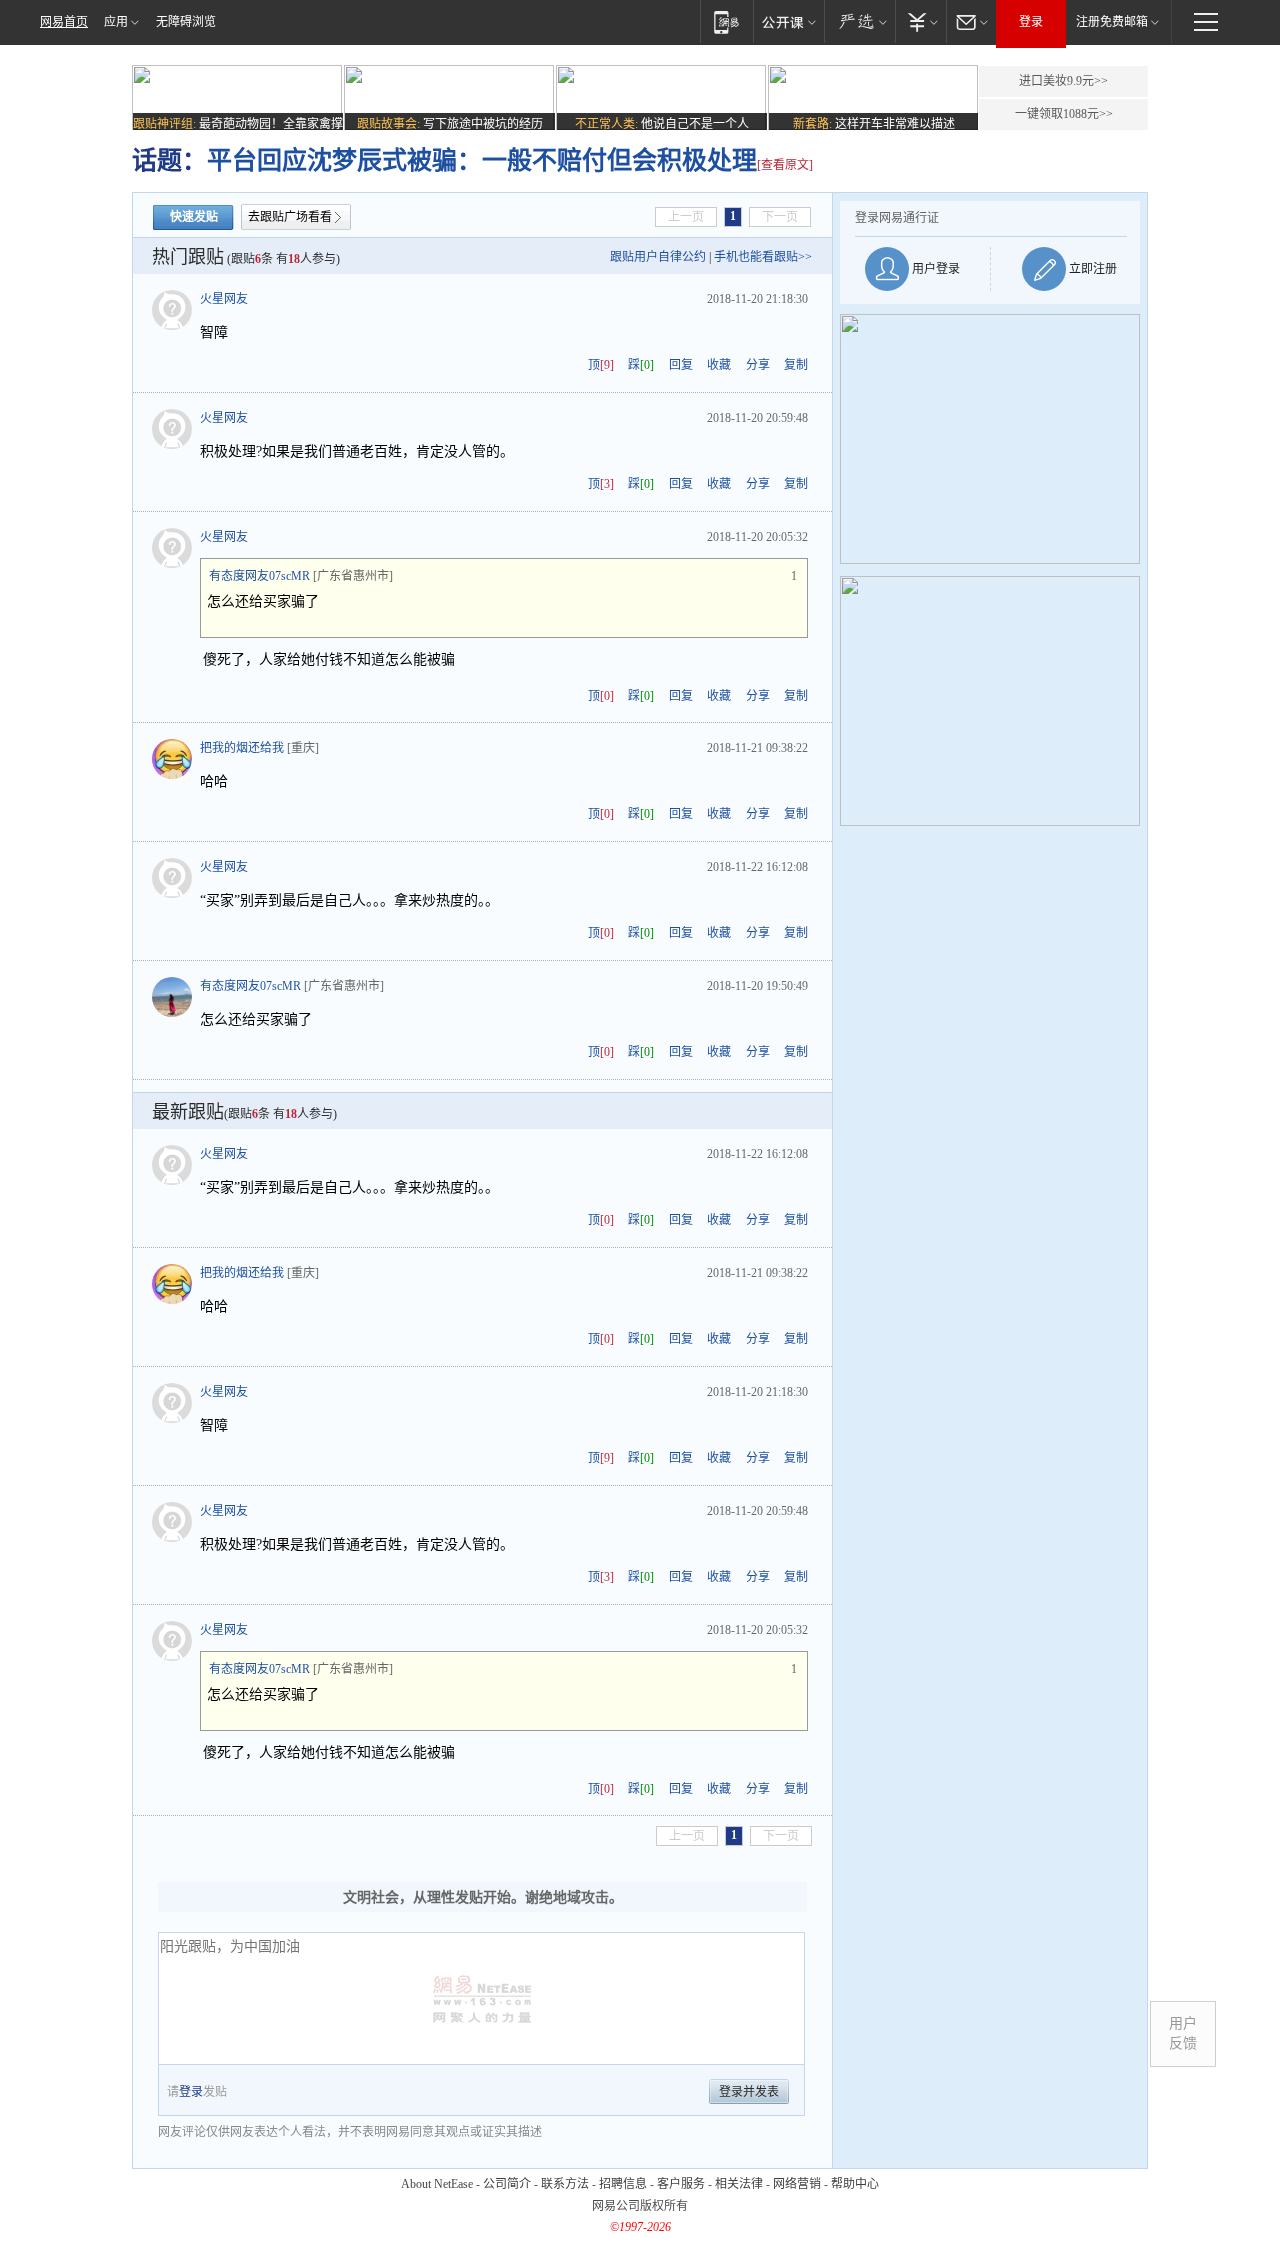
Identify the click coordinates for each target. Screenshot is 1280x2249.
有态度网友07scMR (259, 576)
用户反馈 (1183, 2033)
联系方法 (565, 2184)
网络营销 (797, 2184)
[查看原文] (785, 165)
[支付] (920, 21)
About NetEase (437, 2184)
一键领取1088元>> (1064, 114)
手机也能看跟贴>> (763, 257)
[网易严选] (859, 21)
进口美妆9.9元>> (1063, 81)
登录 (1031, 22)
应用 (116, 22)
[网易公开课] (788, 21)
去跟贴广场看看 (290, 217)
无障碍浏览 (186, 22)
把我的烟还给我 (242, 748)
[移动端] (726, 21)
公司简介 (507, 2184)
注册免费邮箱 (1112, 22)
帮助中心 (855, 2184)
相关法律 (739, 2184)
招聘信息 (623, 2184)
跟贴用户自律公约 (658, 257)
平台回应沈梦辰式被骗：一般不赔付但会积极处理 (482, 160)
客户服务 (681, 2184)
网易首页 (64, 22)
